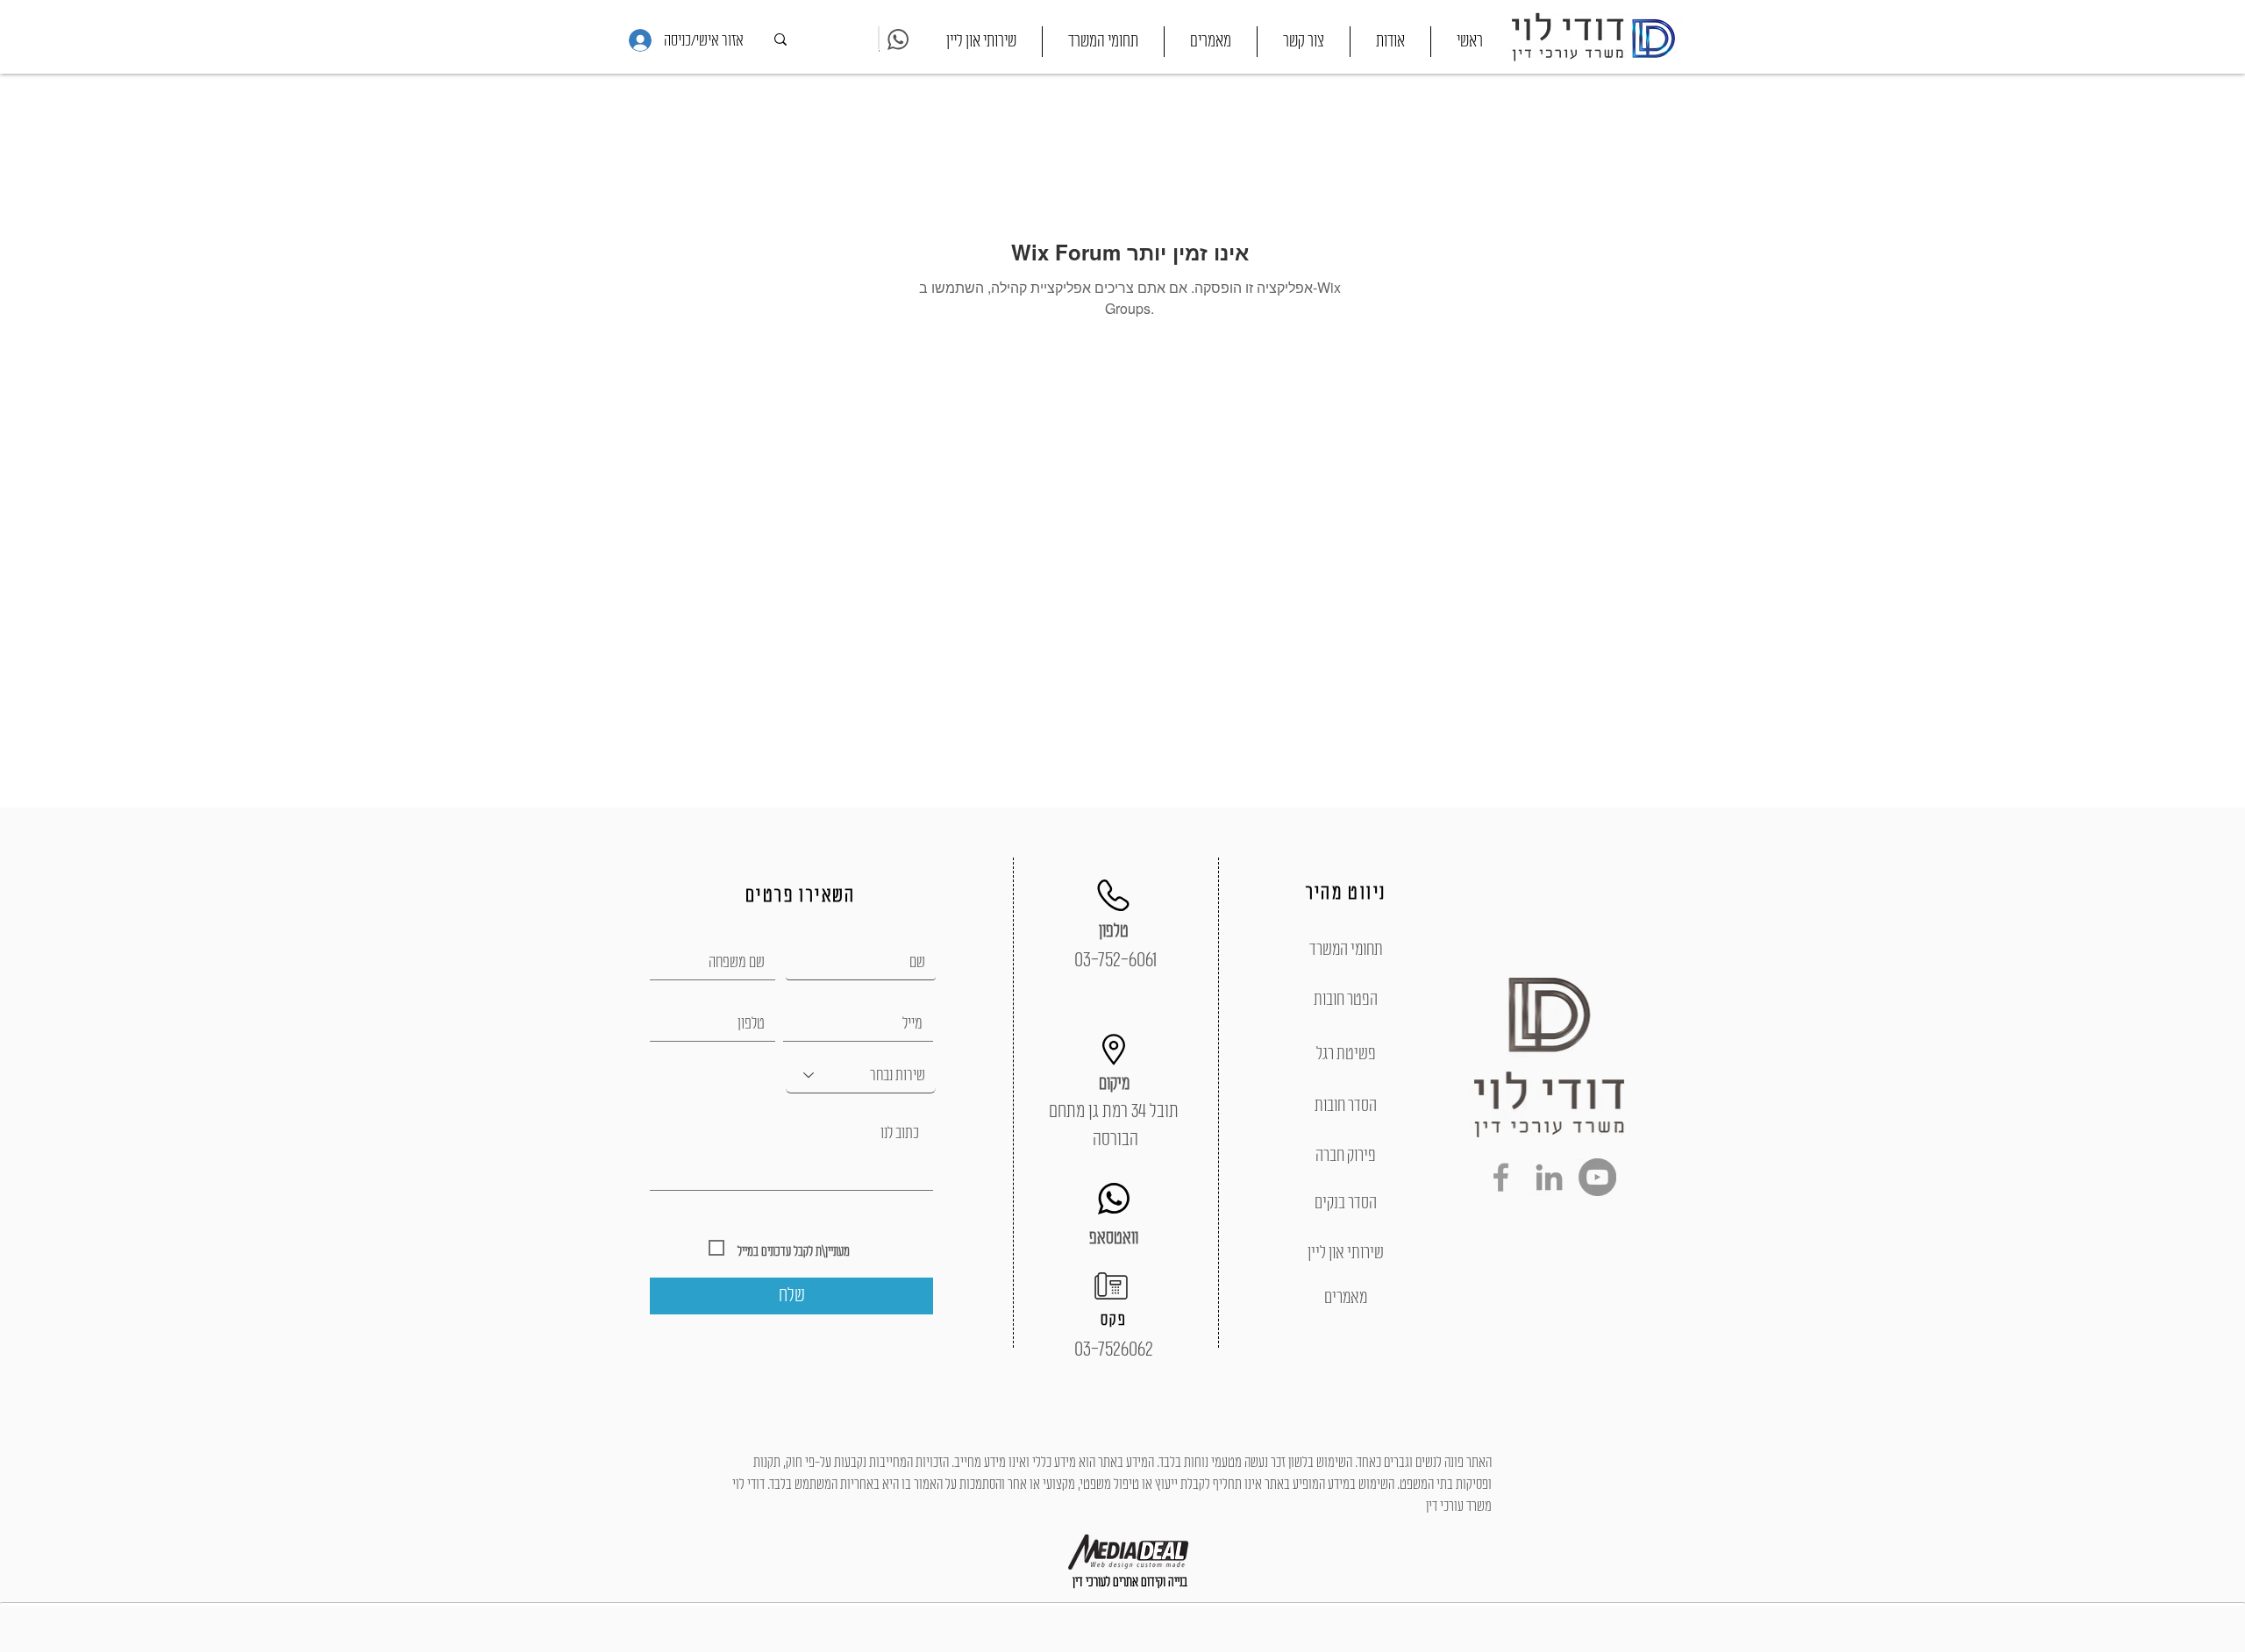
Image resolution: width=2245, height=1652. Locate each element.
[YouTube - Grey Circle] (1597, 1177)
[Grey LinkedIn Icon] (1549, 1177)
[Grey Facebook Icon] (1501, 1177)
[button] (1103, 42)
